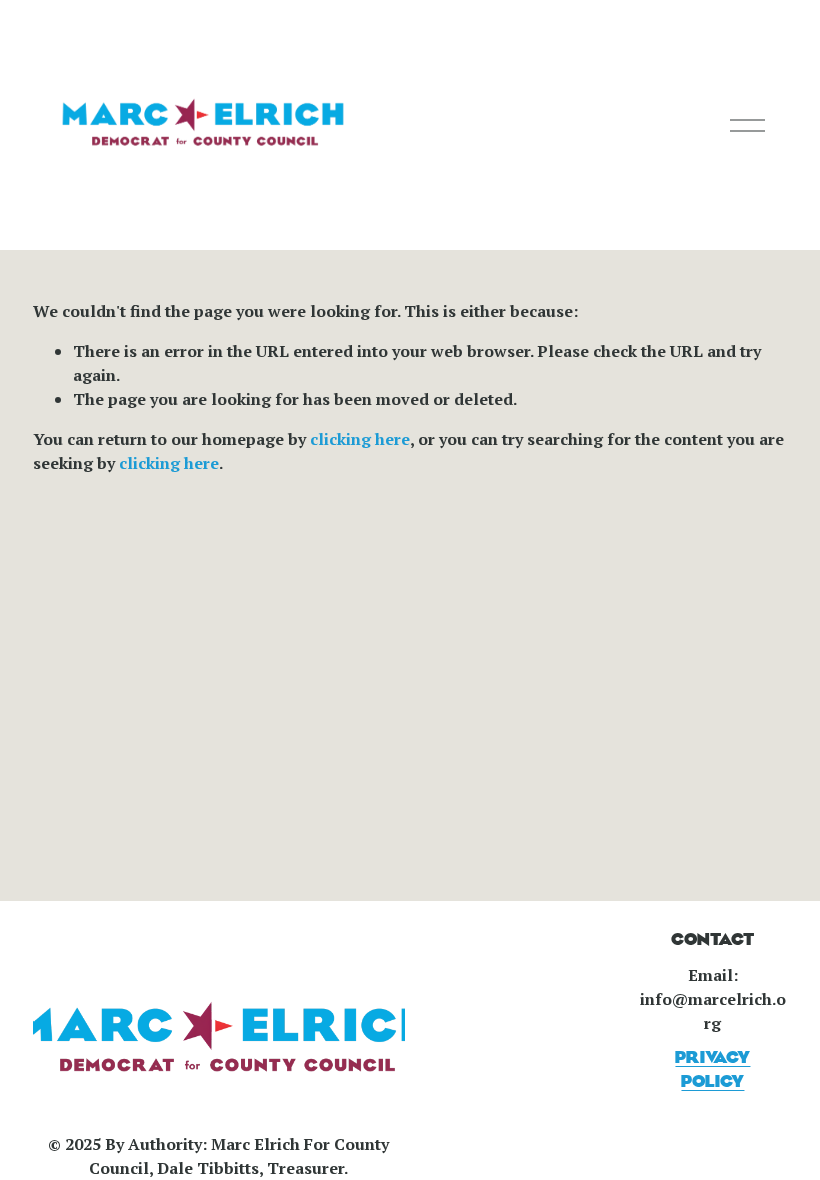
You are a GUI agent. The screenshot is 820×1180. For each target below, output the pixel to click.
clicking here (360, 439)
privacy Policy (712, 1069)
